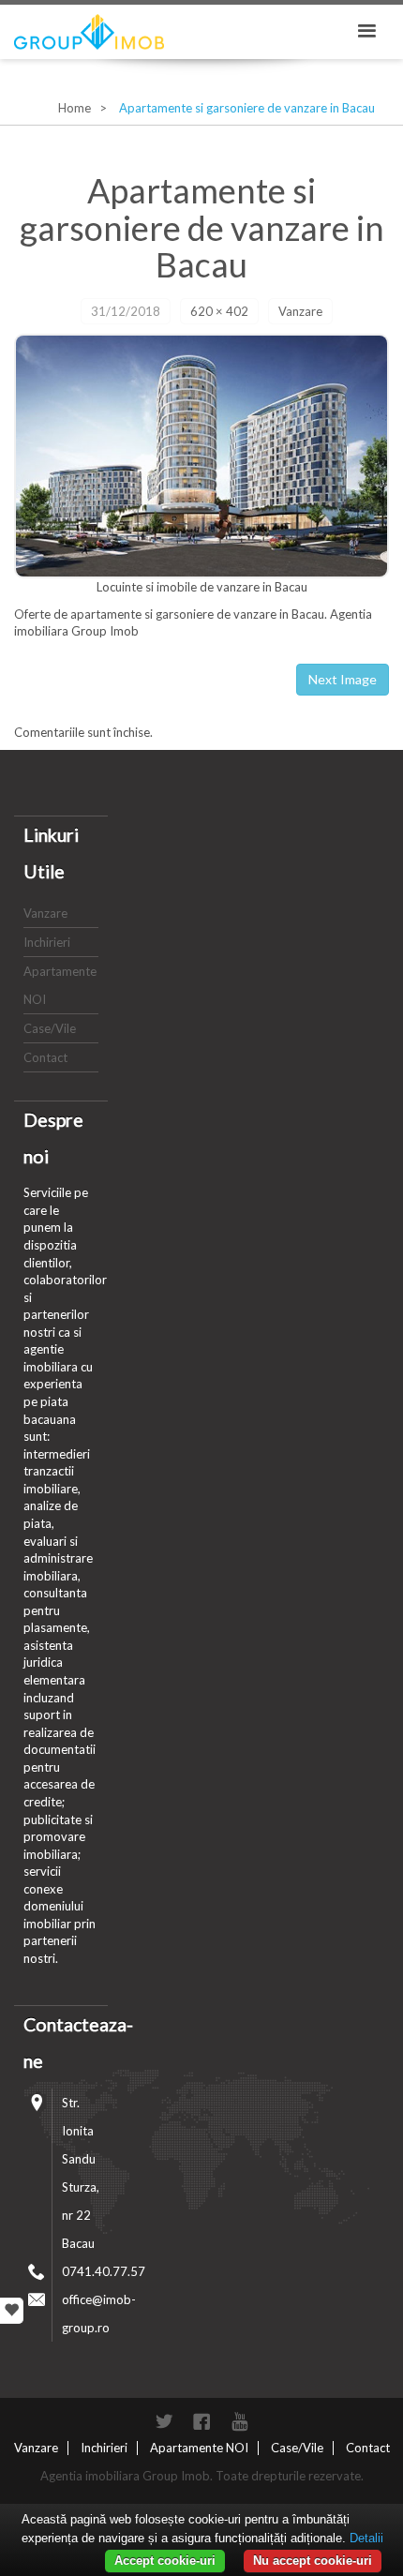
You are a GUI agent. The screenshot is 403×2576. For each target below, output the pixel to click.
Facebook (201, 2421)
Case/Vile (50, 1028)
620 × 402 (219, 311)
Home (75, 108)
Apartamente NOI (199, 2448)
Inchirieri (47, 942)
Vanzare (300, 311)
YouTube (239, 2421)
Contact (45, 1057)
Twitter (164, 2421)
